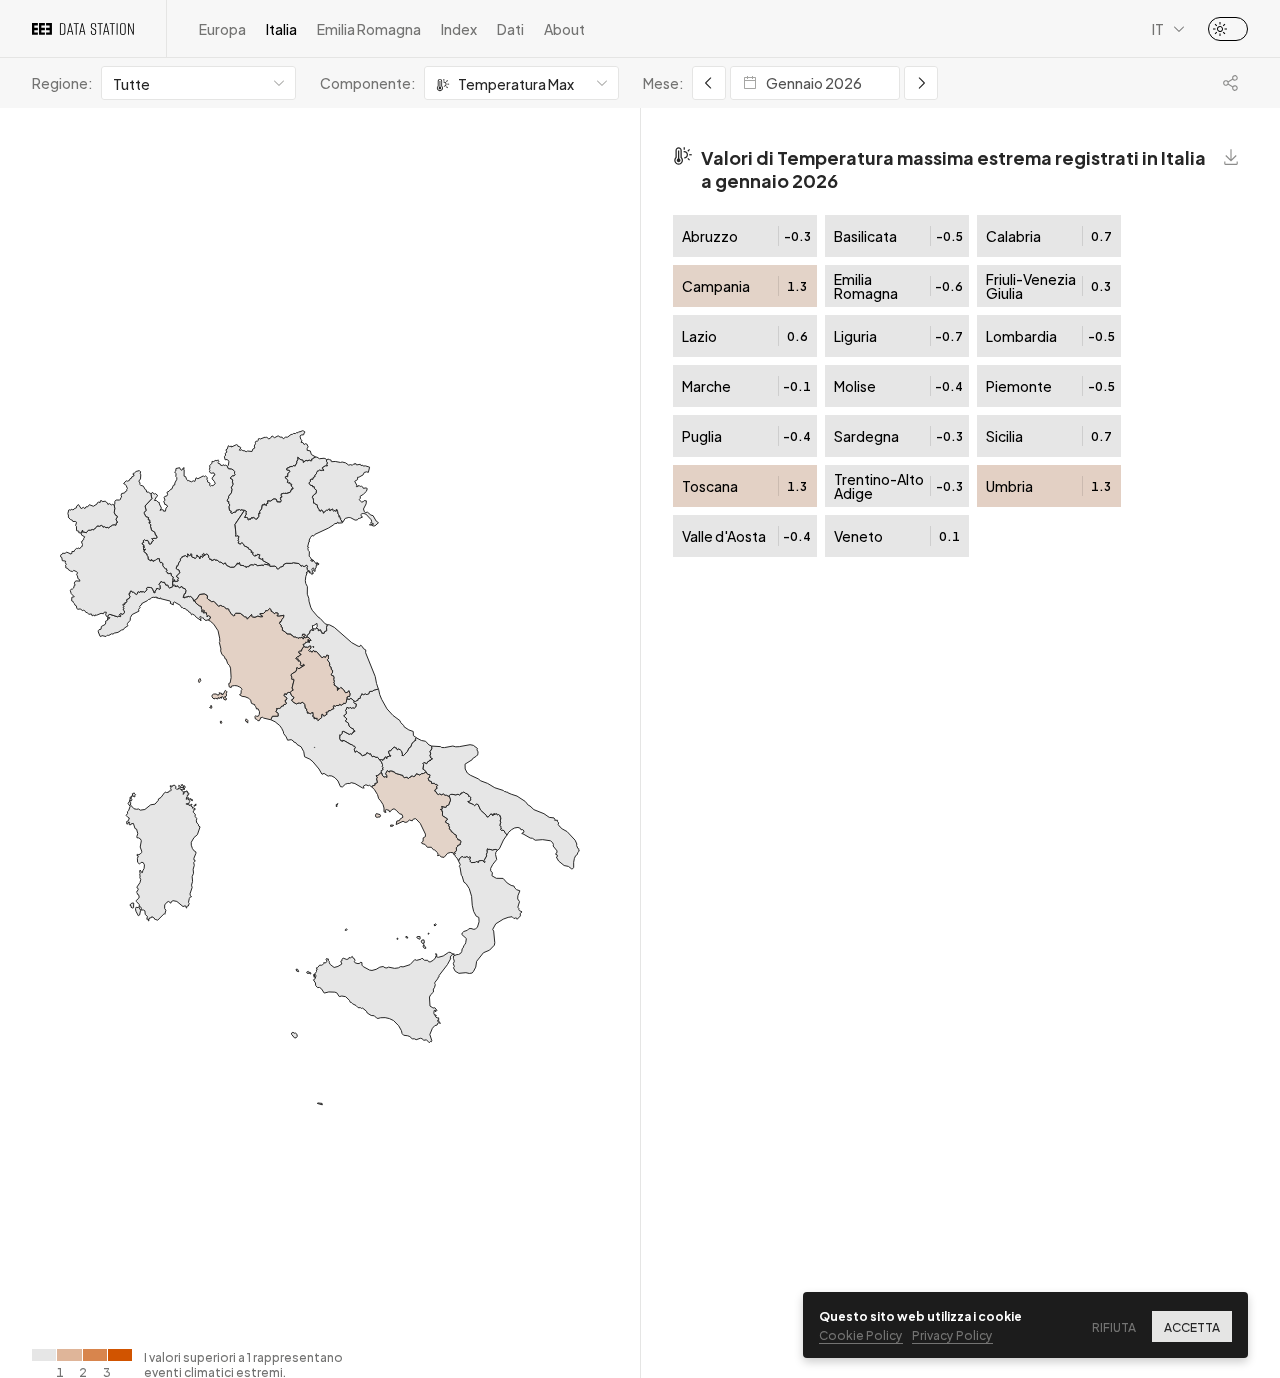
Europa (222, 28)
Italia (281, 28)
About (564, 28)
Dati (510, 28)
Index (459, 28)
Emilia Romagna (369, 28)
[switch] (1228, 29)
